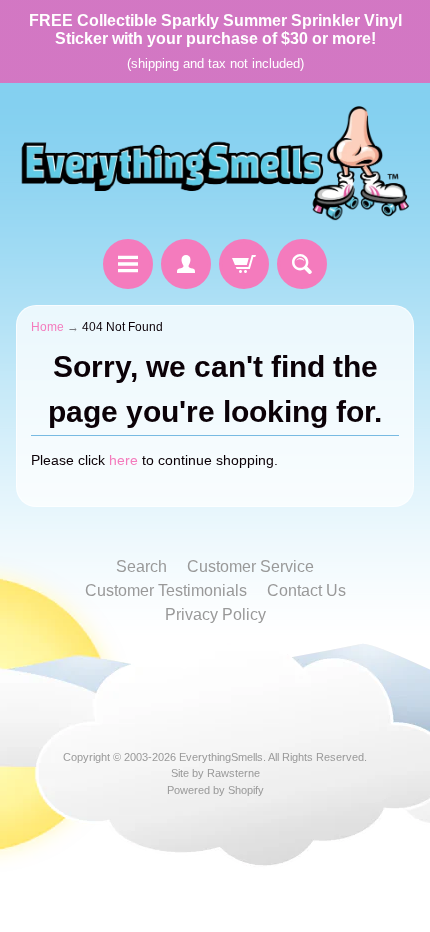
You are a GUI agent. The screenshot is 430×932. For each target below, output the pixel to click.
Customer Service (250, 566)
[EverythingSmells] (215, 164)
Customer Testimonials (166, 590)
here (123, 460)
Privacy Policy (215, 614)
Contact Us (306, 590)
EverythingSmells (221, 757)
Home (47, 327)
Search (141, 566)
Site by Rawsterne (215, 773)
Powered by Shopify (215, 790)
